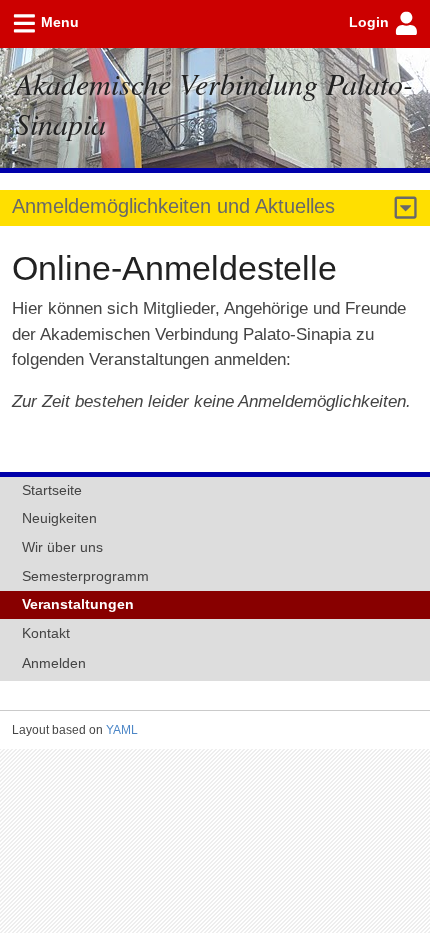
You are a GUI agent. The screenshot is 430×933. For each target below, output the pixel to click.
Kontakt (46, 633)
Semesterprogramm (85, 576)
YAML (122, 730)
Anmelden (54, 663)
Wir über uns (62, 547)
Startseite (52, 490)
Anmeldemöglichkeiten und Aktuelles (173, 206)
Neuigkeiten (59, 518)
